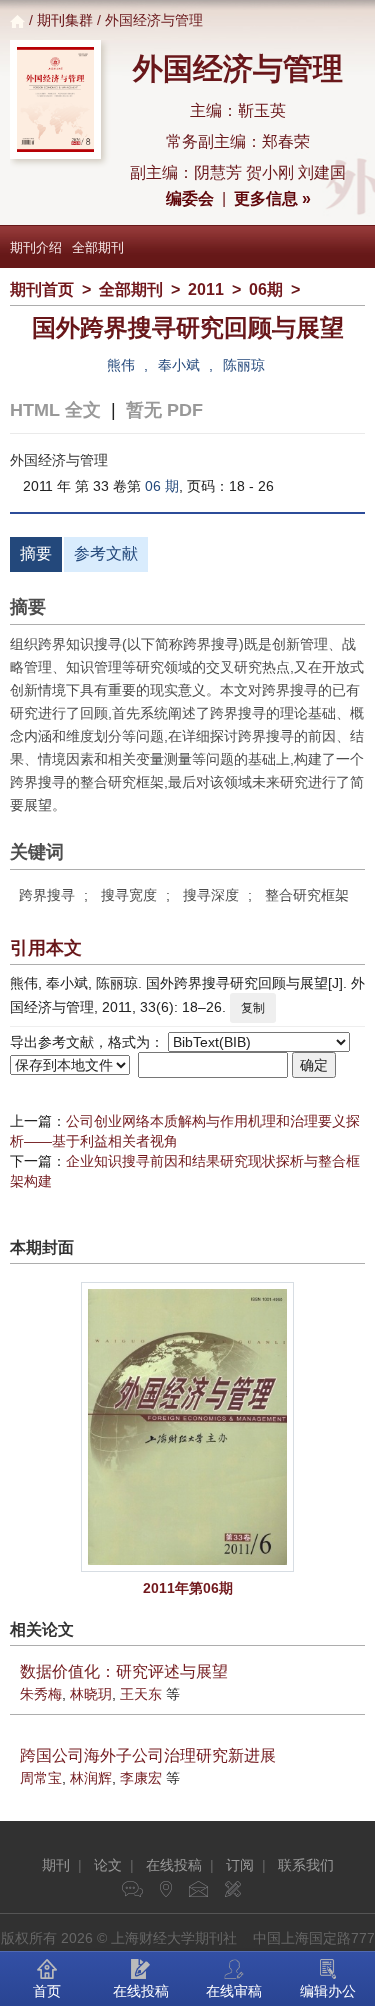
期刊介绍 (36, 247)
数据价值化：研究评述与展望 (124, 1671)
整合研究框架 (307, 895)
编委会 (190, 198)
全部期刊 (98, 247)
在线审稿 (234, 1991)
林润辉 (91, 1778)
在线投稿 (174, 1865)
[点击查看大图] (187, 1427)
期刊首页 (42, 289)
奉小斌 (179, 365)
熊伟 (121, 365)
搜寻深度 (211, 895)
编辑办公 (328, 1991)
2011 (206, 289)
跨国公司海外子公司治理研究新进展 (148, 1755)
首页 (47, 1991)
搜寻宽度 (129, 895)
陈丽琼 (244, 365)
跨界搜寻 (47, 895)
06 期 (162, 486)
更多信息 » (272, 198)
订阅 (240, 1865)
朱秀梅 (41, 1694)
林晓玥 (91, 1694)
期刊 (56, 1865)
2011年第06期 (188, 1588)
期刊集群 (65, 20)
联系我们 (306, 1865)
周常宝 (41, 1778)
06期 (266, 289)
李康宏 (141, 1778)
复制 (253, 1008)
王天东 (141, 1694)
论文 (108, 1865)
